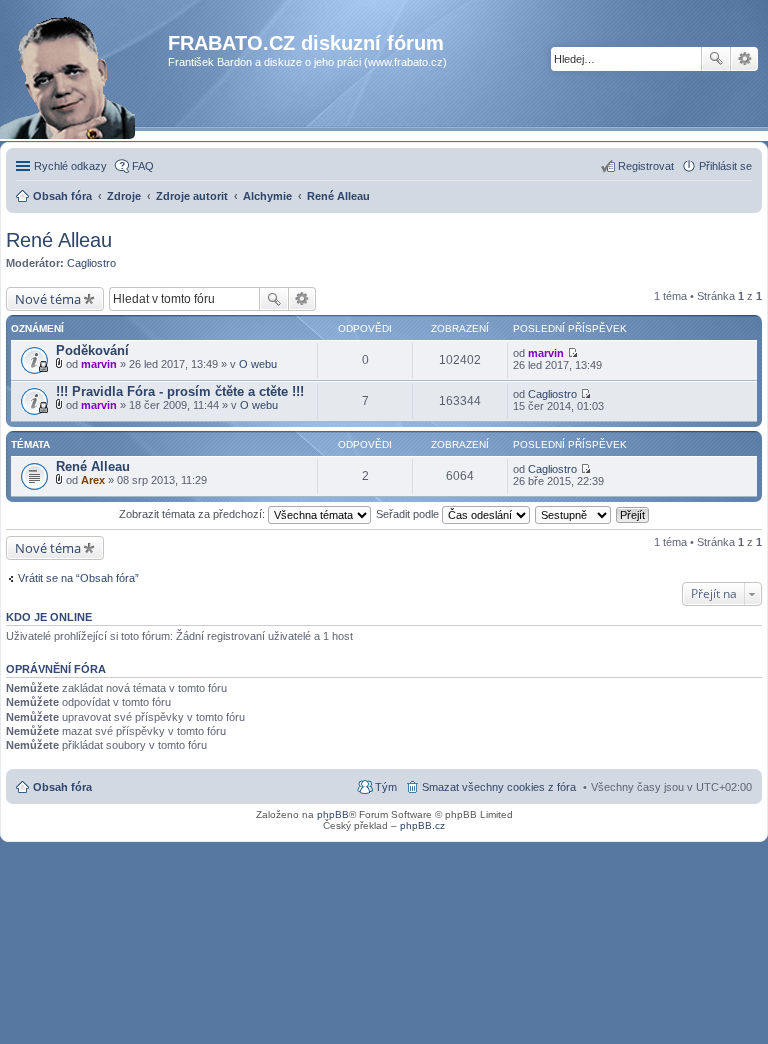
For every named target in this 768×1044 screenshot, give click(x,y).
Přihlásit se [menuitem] (725, 166)
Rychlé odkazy (70, 166)
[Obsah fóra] (86, 84)
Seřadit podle (409, 514)
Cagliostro (91, 263)
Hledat (716, 59)
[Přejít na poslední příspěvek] (572, 353)
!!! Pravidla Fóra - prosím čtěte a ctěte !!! (180, 391)
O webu (258, 364)
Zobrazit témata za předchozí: (193, 514)
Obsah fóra (62, 787)
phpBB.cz (422, 825)
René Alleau (59, 240)
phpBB (333, 814)
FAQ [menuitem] (143, 166)
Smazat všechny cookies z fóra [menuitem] (499, 787)
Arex (93, 480)
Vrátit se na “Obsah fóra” (78, 578)
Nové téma (48, 299)
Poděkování (92, 350)
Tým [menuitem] (386, 787)
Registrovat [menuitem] (646, 166)
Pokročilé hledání (744, 59)
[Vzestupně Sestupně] (574, 514)
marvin (99, 364)
